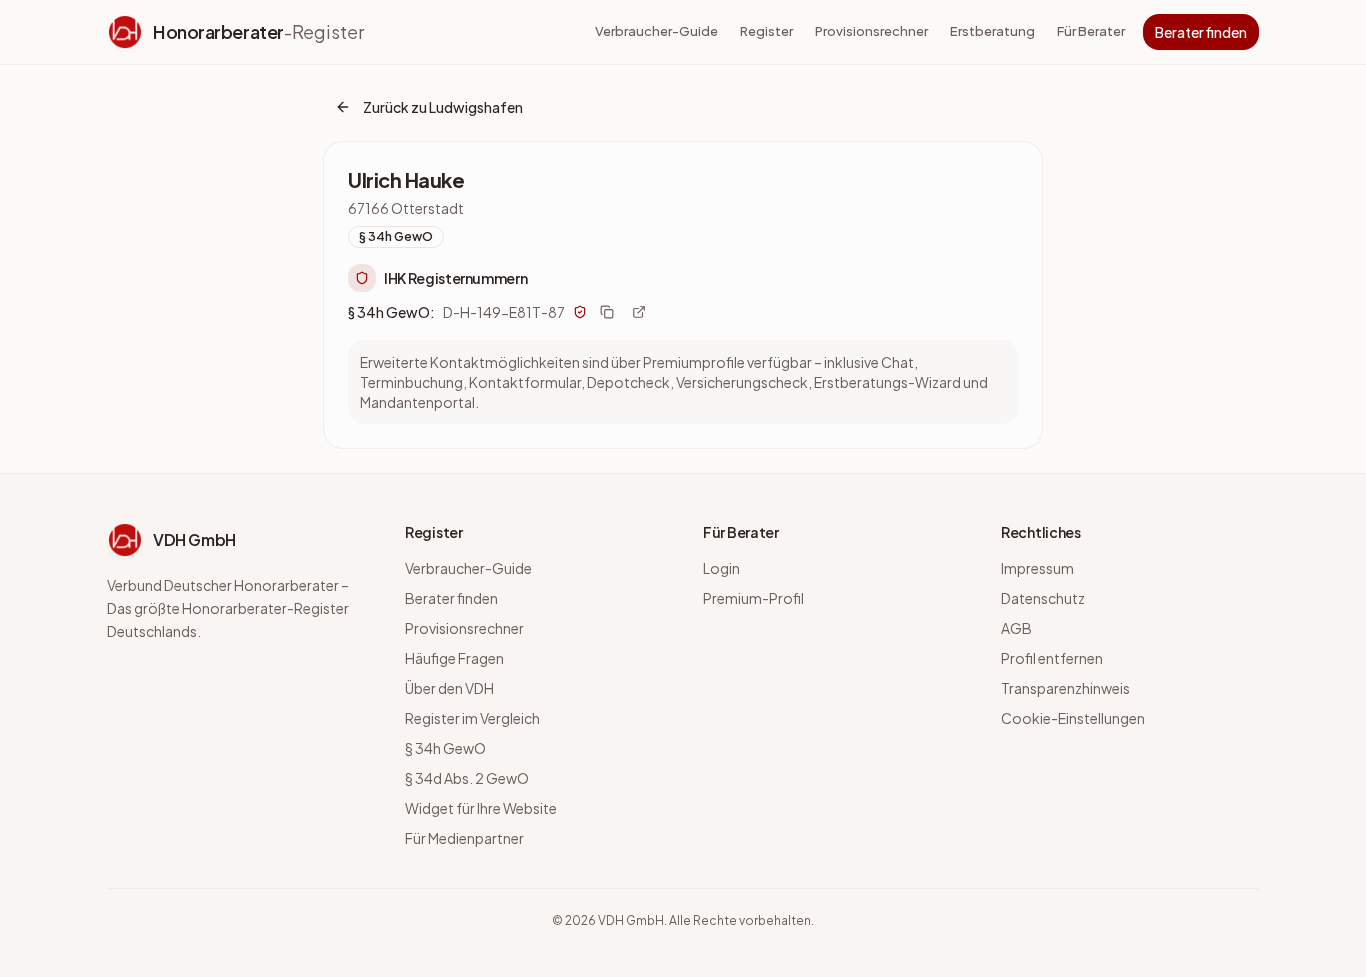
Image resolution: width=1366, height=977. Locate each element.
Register (766, 31)
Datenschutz (1043, 598)
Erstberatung (992, 31)
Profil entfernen (1052, 658)
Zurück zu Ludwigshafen (443, 107)
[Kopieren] (607, 312)
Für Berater (1091, 31)
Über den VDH (449, 688)
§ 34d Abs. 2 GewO (467, 778)
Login (721, 568)
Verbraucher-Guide (656, 31)
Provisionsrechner (871, 31)
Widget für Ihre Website (481, 808)
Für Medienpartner (464, 838)
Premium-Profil (753, 598)
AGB (1016, 628)
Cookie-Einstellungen (1073, 718)
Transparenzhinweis (1065, 688)
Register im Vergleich (472, 718)
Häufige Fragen (454, 658)
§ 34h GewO (445, 748)
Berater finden (1201, 32)
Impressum (1037, 568)
